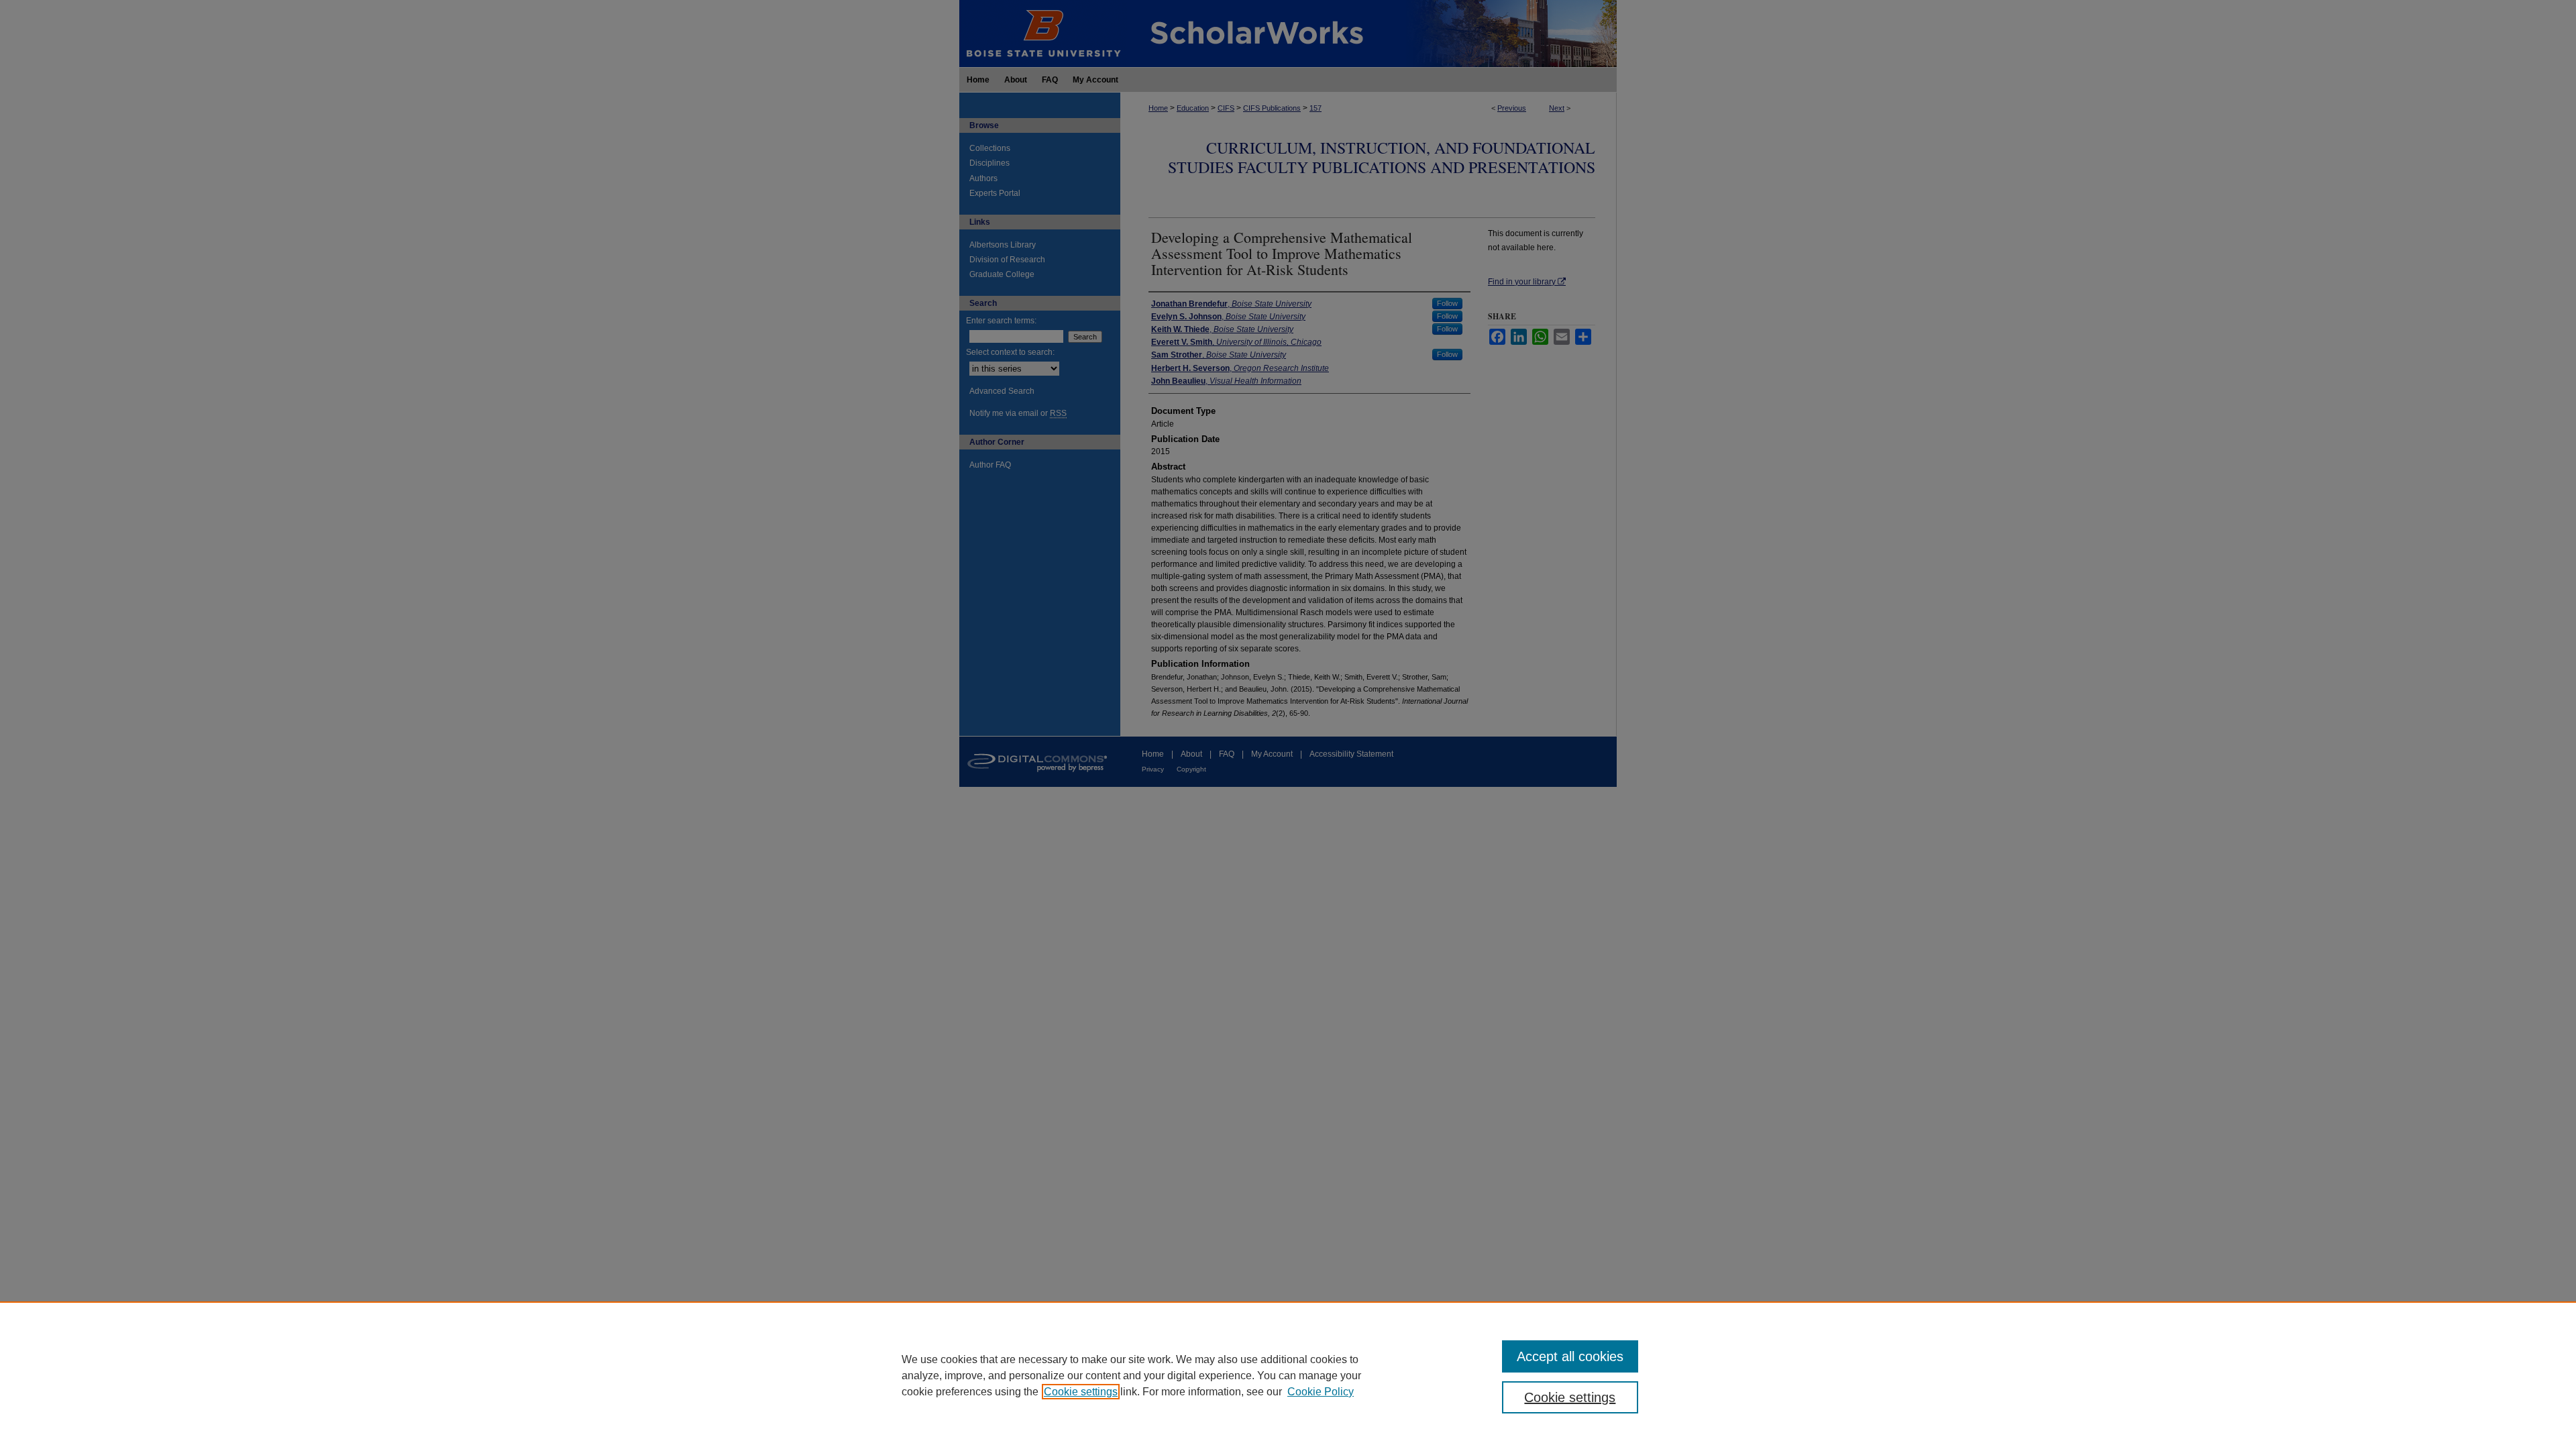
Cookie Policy (1321, 1392)
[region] (1288, 1375)
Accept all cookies (1570, 1356)
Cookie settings (1081, 1392)
